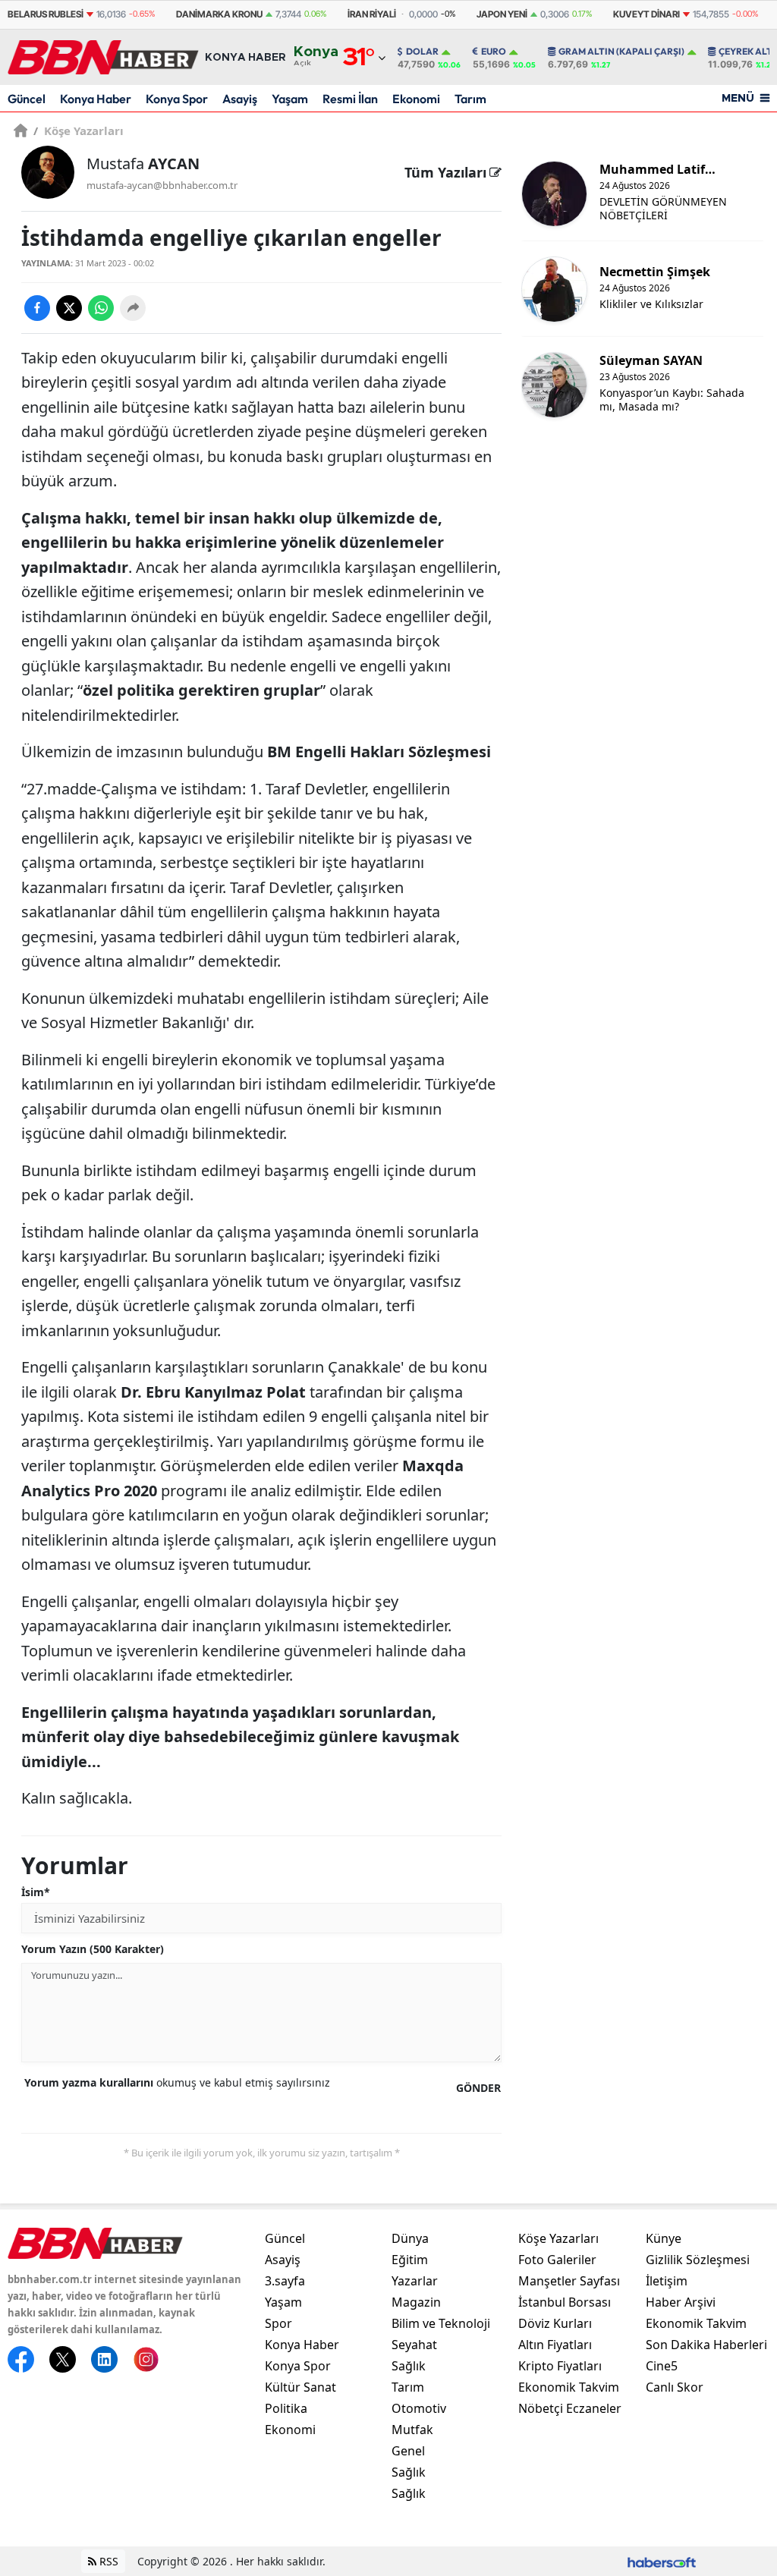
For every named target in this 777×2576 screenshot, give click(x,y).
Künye (664, 2238)
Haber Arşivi (681, 2302)
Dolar (422, 52)
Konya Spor (177, 99)
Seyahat (414, 2345)
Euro (494, 52)
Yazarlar (415, 2281)
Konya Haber (96, 99)
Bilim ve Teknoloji (441, 2323)
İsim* (36, 1892)
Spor (278, 2323)
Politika (286, 2408)
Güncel (27, 99)
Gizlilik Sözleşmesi (698, 2260)
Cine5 (662, 2366)
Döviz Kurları (555, 2323)
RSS (107, 2561)
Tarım (470, 99)
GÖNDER (478, 2088)
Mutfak (412, 2430)
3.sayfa (285, 2281)
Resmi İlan (350, 99)
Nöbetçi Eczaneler (570, 2408)
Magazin (416, 2302)
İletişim (667, 2281)
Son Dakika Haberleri (706, 2345)
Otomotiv (419, 2408)
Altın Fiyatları (555, 2345)
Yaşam (290, 99)
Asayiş (240, 99)
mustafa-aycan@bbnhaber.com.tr (162, 185)
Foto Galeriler (557, 2260)
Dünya (410, 2238)
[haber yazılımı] (662, 2561)
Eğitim (410, 2260)
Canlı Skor (675, 2387)
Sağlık (409, 2366)
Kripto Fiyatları (560, 2366)
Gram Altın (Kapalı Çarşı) (621, 52)
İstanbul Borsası (565, 2302)
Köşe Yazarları (79, 131)
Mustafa (143, 164)
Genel (408, 2451)
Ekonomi (416, 99)
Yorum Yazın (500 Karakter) (93, 1949)
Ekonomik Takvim (569, 2387)
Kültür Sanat (300, 2387)
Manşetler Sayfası (569, 2281)
